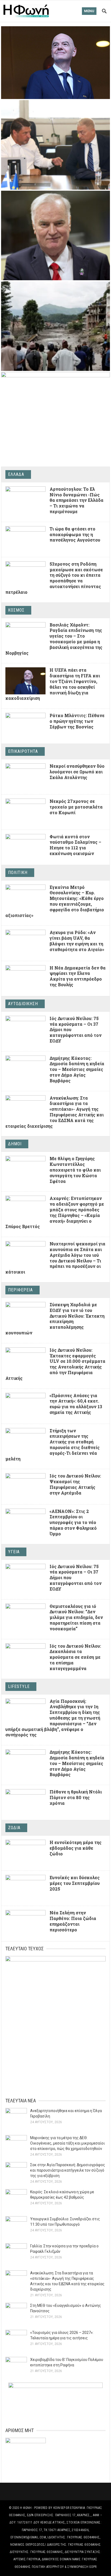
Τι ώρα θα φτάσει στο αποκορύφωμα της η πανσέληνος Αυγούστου (75, 534)
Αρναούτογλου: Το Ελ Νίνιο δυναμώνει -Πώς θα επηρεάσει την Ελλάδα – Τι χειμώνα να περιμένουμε (77, 500)
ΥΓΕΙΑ (14, 1552)
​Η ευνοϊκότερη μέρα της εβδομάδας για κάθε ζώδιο (76, 1848)
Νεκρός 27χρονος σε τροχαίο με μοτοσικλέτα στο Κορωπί (76, 807)
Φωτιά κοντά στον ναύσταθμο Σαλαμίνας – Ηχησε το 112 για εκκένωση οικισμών (75, 845)
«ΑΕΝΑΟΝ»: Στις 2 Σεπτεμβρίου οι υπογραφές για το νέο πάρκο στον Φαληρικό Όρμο (73, 1522)
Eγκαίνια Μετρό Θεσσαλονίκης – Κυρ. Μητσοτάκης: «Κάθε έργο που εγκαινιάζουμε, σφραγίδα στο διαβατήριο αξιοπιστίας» (55, 901)
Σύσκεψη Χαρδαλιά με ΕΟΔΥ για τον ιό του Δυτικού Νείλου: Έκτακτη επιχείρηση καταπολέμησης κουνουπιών (55, 1319)
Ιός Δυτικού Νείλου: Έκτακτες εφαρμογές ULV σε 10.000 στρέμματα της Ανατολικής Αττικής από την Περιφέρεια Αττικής (55, 1364)
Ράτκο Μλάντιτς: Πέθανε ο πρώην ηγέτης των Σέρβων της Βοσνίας (77, 721)
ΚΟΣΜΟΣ (16, 610)
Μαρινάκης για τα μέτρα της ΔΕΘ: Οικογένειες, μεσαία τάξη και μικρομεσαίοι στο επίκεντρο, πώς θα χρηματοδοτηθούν (67, 2143)
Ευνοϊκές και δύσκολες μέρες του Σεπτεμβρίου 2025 (75, 1883)
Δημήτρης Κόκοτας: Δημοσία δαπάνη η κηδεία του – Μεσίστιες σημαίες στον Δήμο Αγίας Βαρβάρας (77, 1069)
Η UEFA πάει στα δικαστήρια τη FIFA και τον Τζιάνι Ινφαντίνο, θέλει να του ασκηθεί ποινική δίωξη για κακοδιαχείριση (53, 684)
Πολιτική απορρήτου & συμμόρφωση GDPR (64, 2567)
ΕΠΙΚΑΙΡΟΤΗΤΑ (23, 751)
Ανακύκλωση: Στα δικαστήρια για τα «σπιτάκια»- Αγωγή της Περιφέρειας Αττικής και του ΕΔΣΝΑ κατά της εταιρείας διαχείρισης (55, 1112)
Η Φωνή (26, 2508)
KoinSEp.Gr (61, 2508)
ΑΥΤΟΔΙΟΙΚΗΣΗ (23, 1004)
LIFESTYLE (19, 1686)
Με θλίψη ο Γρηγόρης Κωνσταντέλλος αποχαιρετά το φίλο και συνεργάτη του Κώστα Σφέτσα (75, 1170)
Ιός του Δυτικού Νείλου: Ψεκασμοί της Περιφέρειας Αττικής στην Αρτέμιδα (75, 1484)
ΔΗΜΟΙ (15, 1144)
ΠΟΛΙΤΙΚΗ (18, 873)
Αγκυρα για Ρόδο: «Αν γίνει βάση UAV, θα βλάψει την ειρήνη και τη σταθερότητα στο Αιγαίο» (77, 941)
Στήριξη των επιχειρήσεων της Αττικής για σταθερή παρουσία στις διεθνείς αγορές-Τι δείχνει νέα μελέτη (53, 1445)
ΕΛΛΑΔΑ (16, 474)
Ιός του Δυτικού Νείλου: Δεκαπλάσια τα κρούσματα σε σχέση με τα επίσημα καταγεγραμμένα (75, 1657)
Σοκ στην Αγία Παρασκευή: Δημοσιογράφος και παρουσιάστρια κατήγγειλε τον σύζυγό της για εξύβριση (68, 2170)
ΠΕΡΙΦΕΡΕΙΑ (20, 1290)
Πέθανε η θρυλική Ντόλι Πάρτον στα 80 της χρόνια (76, 1797)
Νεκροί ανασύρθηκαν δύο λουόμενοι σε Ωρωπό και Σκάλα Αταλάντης (77, 772)
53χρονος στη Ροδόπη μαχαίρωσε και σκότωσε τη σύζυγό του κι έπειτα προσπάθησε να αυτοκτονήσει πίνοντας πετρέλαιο (54, 578)
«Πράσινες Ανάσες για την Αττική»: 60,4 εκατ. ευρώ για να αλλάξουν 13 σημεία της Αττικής (76, 1404)
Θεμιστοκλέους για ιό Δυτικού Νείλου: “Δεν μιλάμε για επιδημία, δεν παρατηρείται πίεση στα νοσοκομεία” (76, 1617)
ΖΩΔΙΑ (14, 1828)
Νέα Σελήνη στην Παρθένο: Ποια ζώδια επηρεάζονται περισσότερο (73, 1921)
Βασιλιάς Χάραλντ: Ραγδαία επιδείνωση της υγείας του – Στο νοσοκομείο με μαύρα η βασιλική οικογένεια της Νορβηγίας (54, 639)
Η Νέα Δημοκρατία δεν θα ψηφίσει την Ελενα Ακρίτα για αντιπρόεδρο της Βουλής (78, 976)
